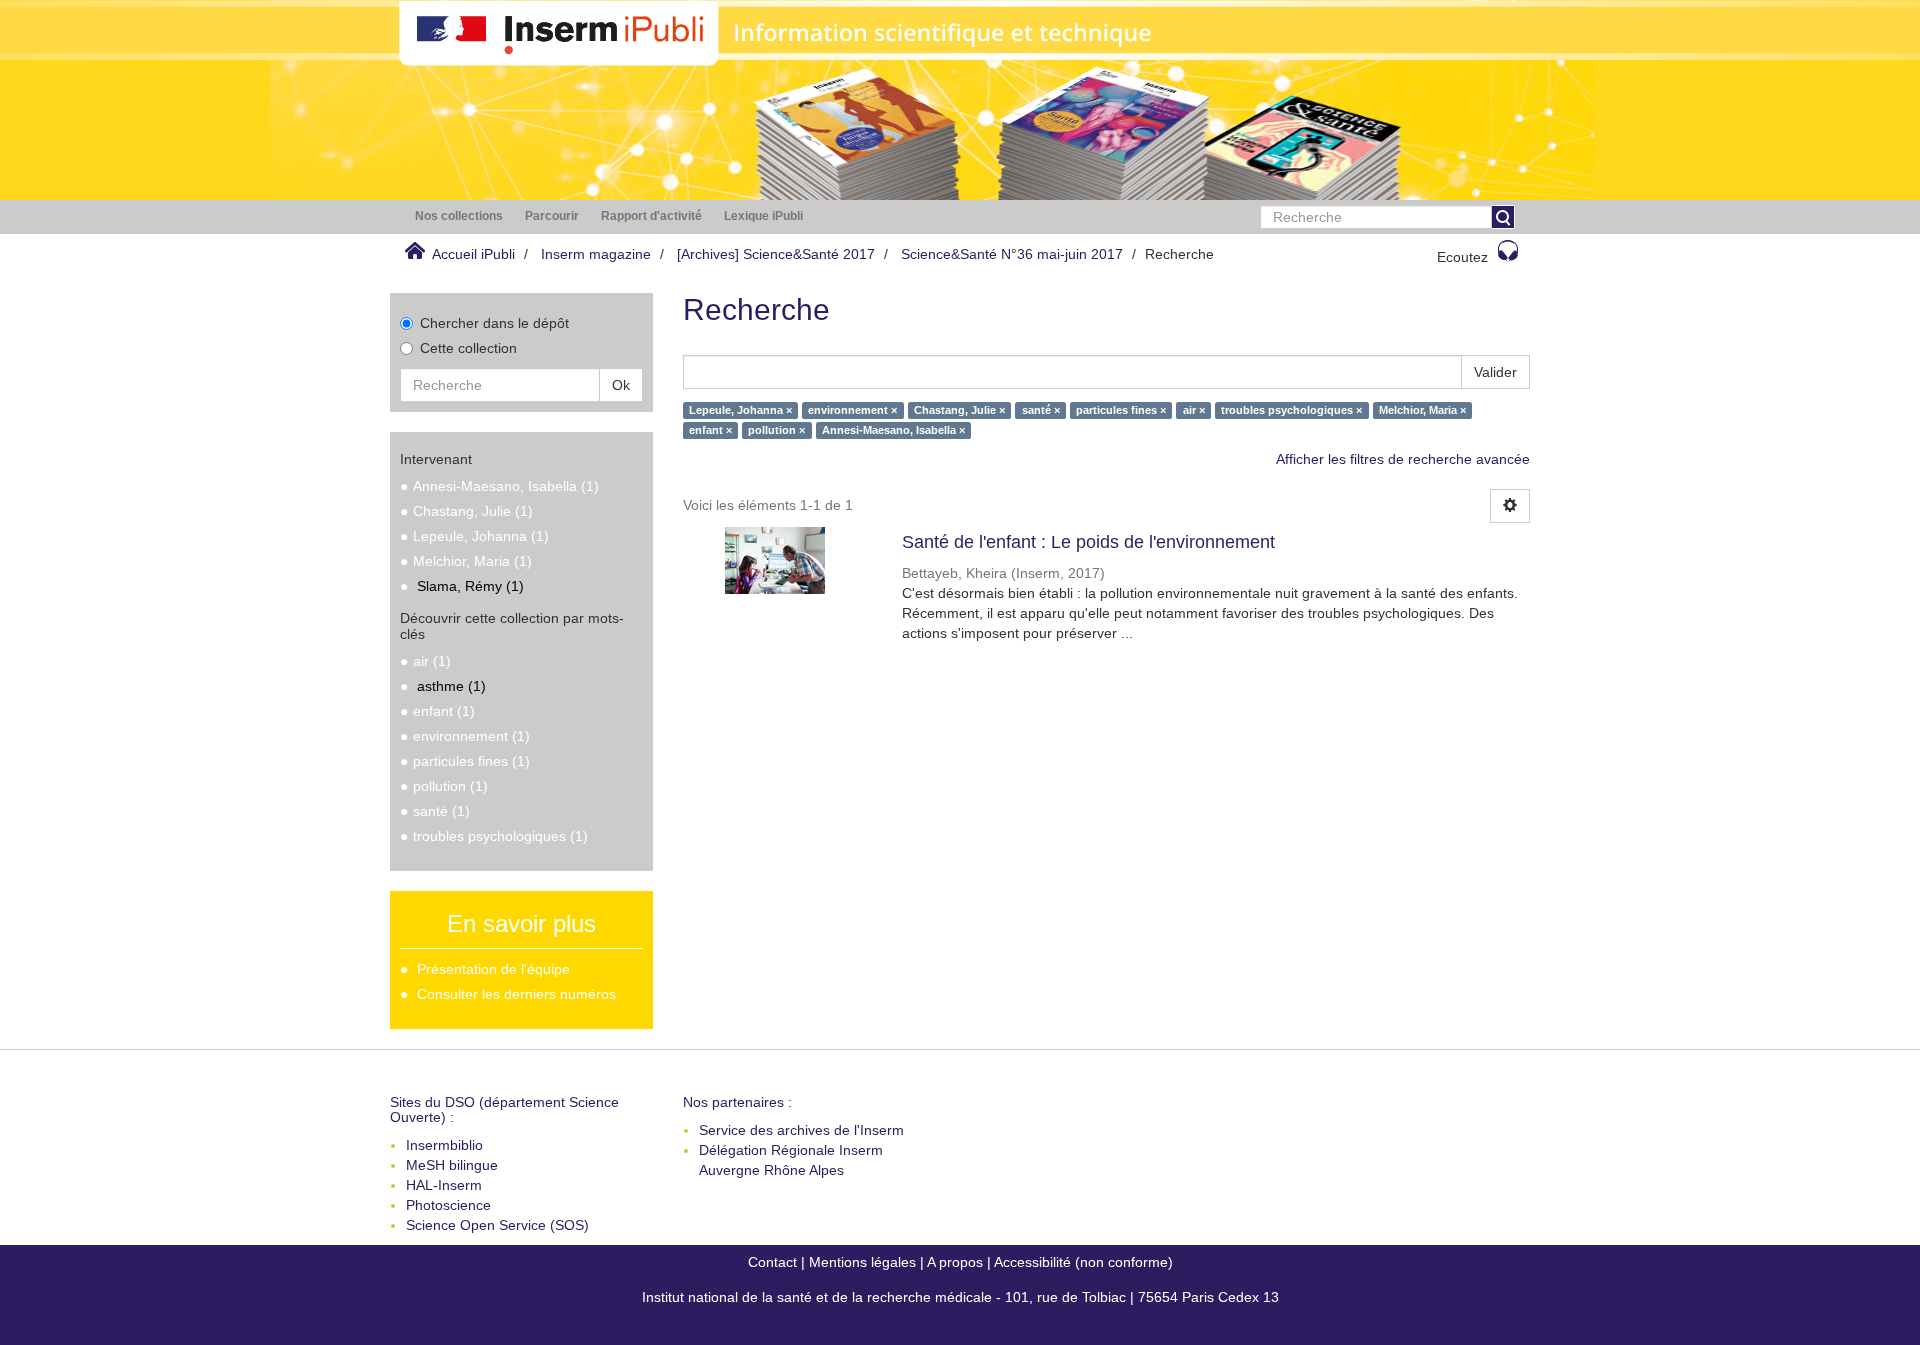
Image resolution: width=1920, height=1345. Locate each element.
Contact (772, 1262)
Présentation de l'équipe (493, 969)
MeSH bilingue (452, 1165)
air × (1194, 410)
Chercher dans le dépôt (494, 323)
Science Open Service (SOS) (497, 1225)
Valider (1495, 372)
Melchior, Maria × (1422, 410)
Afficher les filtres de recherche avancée (1403, 459)
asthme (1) (451, 686)
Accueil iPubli (473, 254)
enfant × (710, 430)
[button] (459, 216)
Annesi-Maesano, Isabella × (893, 430)
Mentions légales (862, 1262)
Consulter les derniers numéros (516, 994)
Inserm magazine (596, 254)
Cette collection (468, 348)
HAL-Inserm (444, 1185)
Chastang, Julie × (959, 410)
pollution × (776, 430)
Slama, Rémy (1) (470, 586)
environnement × (852, 410)
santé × (1041, 410)
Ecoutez (1462, 257)
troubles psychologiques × (1291, 410)
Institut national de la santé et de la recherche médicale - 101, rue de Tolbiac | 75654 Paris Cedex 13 (960, 1297)
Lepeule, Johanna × (740, 410)
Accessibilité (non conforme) (1083, 1262)
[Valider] (1503, 217)
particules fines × (1121, 410)
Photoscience (448, 1205)
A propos (955, 1262)
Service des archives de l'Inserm (801, 1130)
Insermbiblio (444, 1145)
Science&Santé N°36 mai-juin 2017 (1012, 254)
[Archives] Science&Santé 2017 (776, 254)
